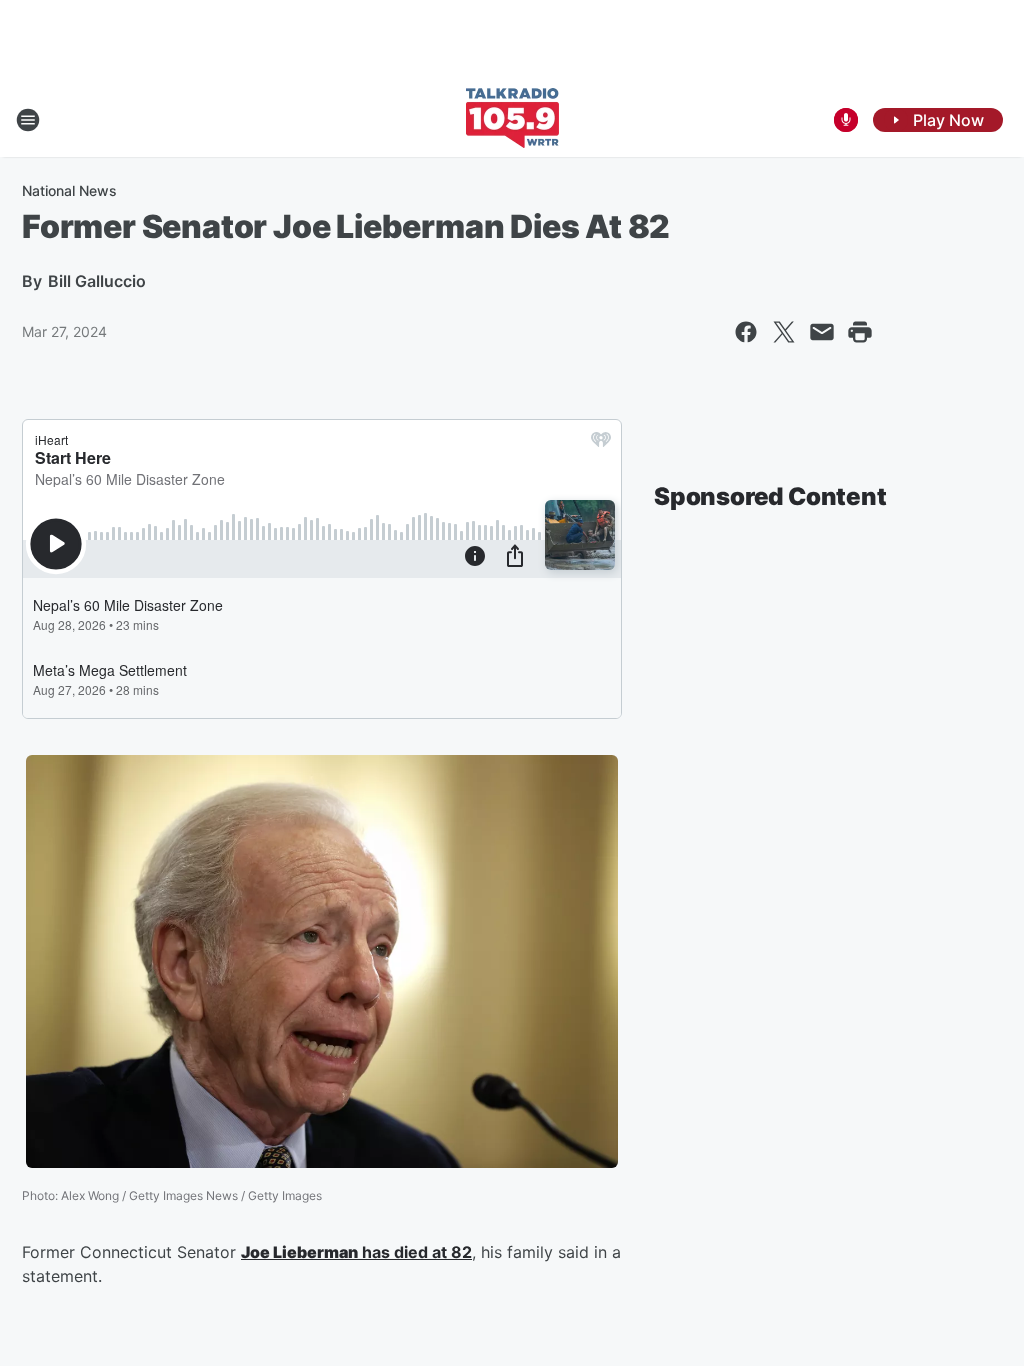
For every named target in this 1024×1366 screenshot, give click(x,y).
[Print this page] (860, 332)
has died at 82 (415, 1252)
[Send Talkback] (846, 120)
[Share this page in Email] (822, 332)
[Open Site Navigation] (28, 120)
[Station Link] (512, 120)
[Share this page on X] (784, 332)
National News (69, 190)
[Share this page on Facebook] (746, 332)
